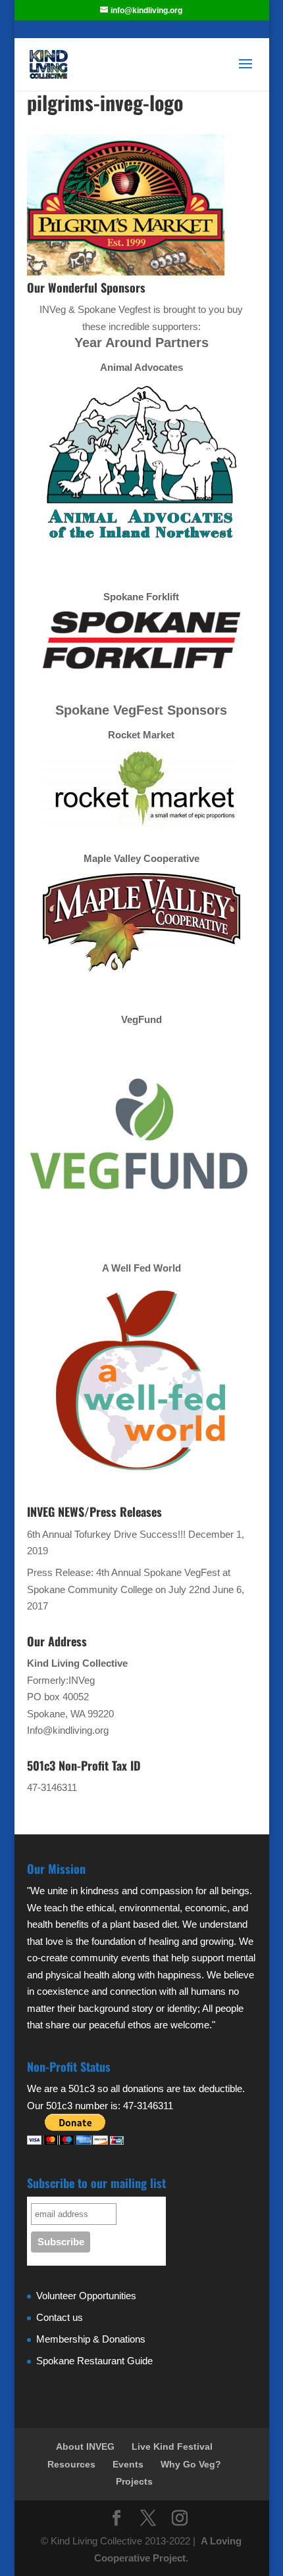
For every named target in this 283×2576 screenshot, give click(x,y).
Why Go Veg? (191, 2464)
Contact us (60, 2317)
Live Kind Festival (172, 2446)
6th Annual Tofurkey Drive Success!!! (106, 1534)
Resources (71, 2464)
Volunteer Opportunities (86, 2296)
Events (128, 2464)
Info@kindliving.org (68, 1730)
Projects (134, 2481)
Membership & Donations (91, 2339)
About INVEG (85, 2446)
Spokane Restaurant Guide (94, 2361)
